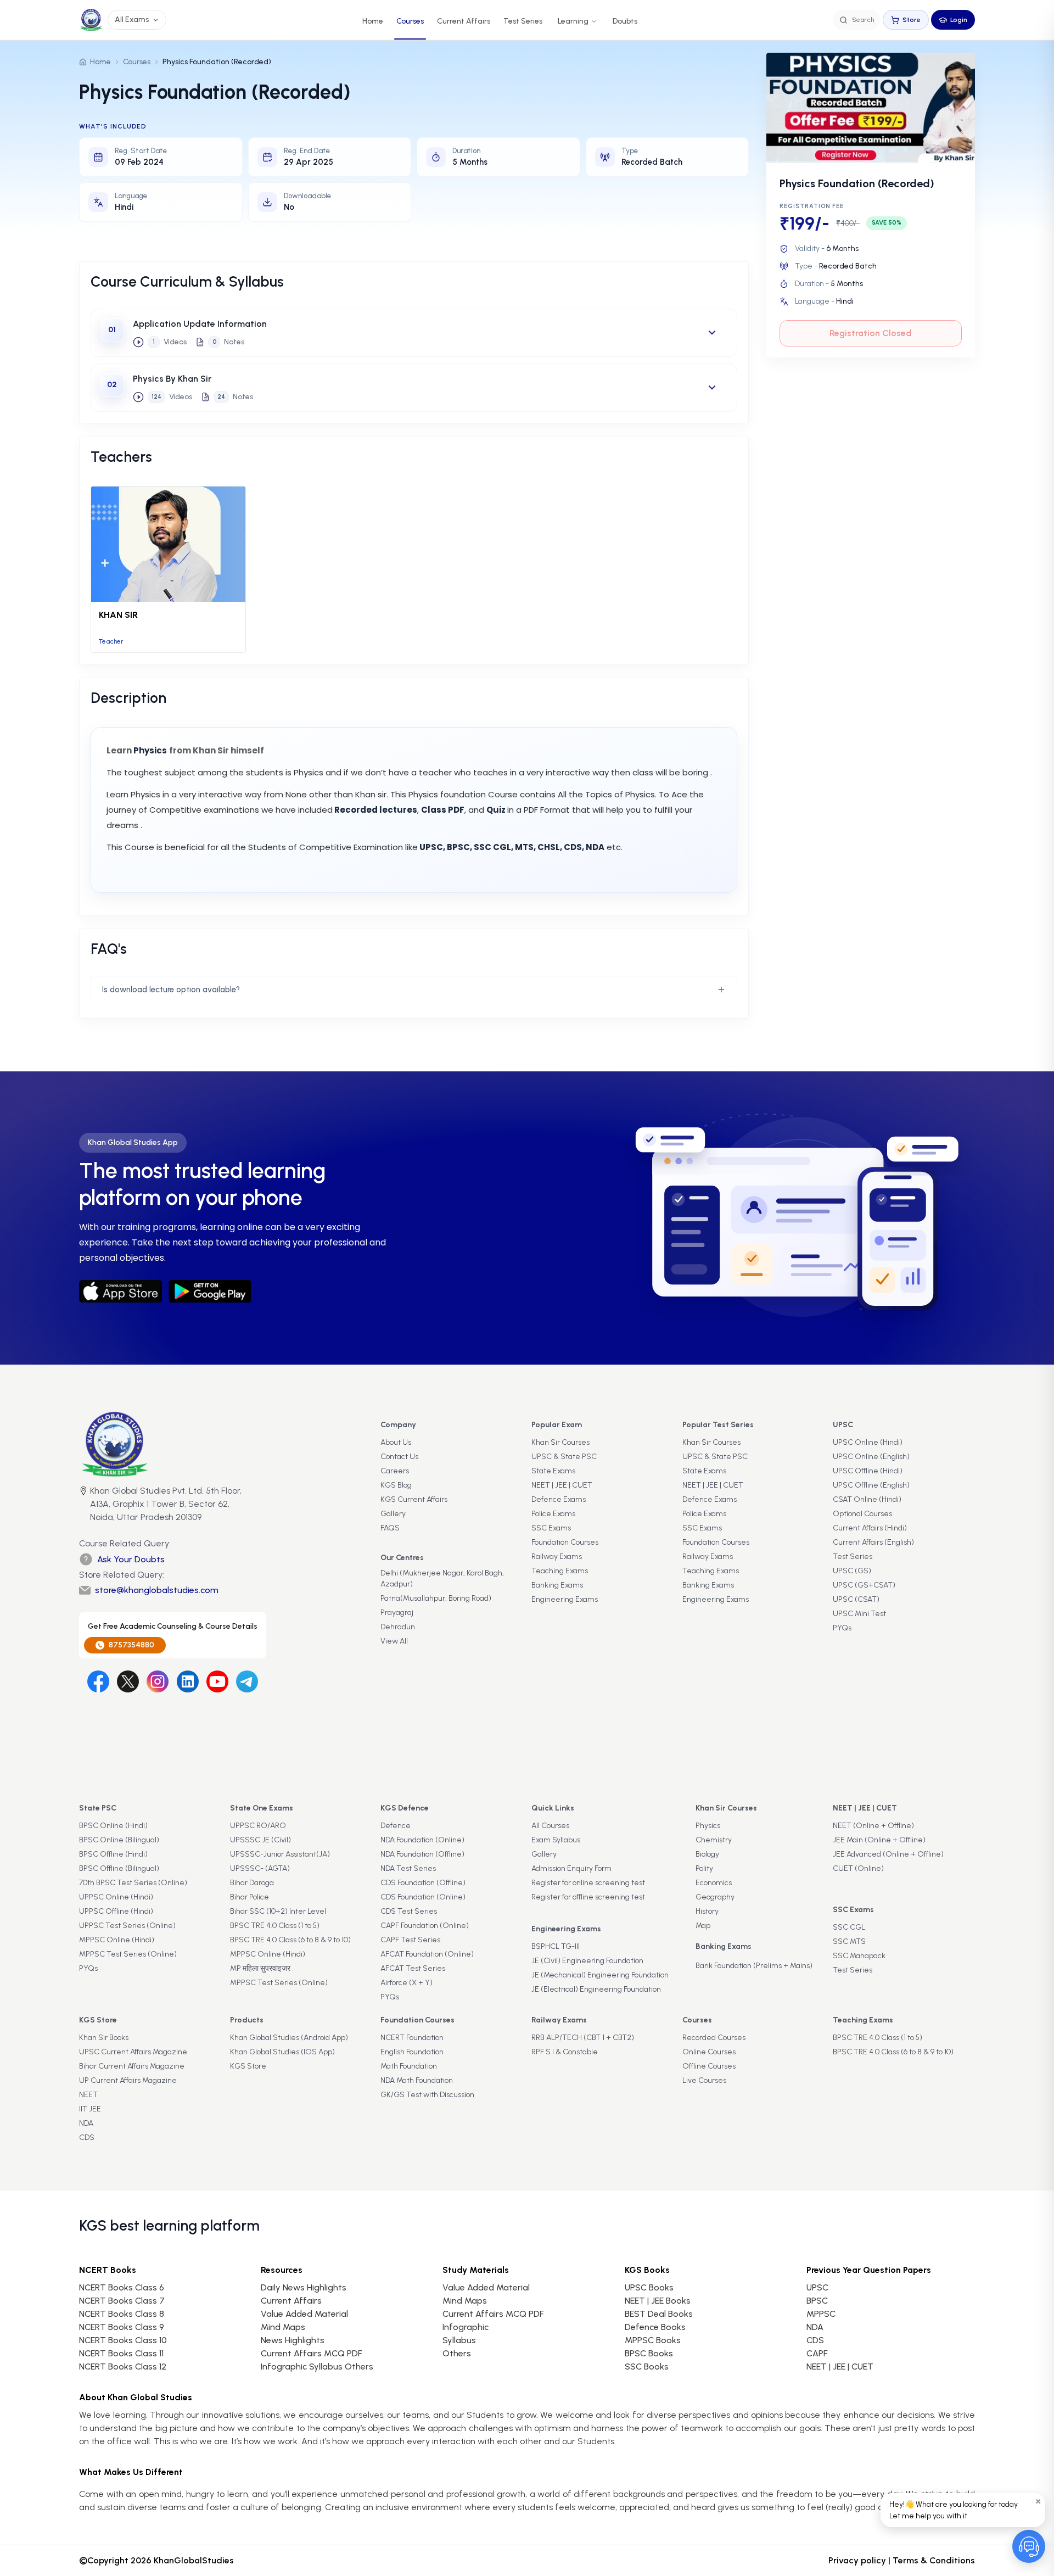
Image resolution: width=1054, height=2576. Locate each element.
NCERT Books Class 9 (122, 2327)
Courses (410, 21)
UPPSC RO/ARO (258, 1826)
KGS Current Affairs (414, 1499)
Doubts (625, 21)
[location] (83, 1505)
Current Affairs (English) (873, 1542)
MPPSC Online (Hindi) (117, 1940)
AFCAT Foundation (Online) (427, 1954)
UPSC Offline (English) (871, 1485)
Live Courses (704, 2080)
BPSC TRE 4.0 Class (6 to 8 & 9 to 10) (290, 1940)
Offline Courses (709, 2066)
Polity (704, 1868)
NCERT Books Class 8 (122, 2314)
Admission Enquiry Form (571, 1868)
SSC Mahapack (859, 1956)
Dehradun (398, 1627)
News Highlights (293, 2340)
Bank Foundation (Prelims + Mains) (754, 1966)
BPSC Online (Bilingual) (119, 1840)
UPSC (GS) (852, 1571)
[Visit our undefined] (128, 1681)
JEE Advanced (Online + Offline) (888, 1854)
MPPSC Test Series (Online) (128, 1954)
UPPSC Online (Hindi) (116, 1897)
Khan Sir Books (104, 2038)
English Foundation (412, 2052)
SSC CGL (849, 1927)
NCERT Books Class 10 (123, 2340)
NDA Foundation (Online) (422, 1840)
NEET (88, 2095)
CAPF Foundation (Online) (425, 1926)
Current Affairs (464, 21)
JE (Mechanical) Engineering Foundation (600, 1975)
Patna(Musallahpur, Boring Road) (436, 1598)
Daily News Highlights (304, 2287)
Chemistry (714, 1840)
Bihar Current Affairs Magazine (132, 2066)
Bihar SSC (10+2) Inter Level (278, 1911)
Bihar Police (250, 1897)
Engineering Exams (565, 1599)
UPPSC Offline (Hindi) (116, 1911)
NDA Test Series (408, 1868)
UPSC (817, 2287)
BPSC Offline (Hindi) (113, 1854)
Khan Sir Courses (560, 1442)
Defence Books (655, 2327)
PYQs (842, 1628)
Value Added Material (304, 2314)
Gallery (393, 1514)
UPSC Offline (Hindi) (868, 1471)
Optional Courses (862, 1514)
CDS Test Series (409, 1911)
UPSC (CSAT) (856, 1599)
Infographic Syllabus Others (317, 2367)
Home (373, 21)
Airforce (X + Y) (407, 1983)
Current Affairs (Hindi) (870, 1528)
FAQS (390, 1528)
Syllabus (459, 2340)
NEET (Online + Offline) (873, 1826)
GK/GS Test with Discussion (427, 2095)
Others (457, 2353)
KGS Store (248, 2066)
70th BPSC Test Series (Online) (133, 1883)
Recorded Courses (714, 2038)
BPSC (817, 2301)
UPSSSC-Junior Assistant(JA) (280, 1854)
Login (959, 20)
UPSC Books (649, 2287)
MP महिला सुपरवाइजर (260, 1968)
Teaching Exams (560, 1571)
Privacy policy (857, 2560)
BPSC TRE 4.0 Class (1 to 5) (275, 1926)
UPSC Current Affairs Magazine (133, 2052)
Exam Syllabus (556, 1840)
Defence (396, 1826)
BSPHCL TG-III (556, 1946)
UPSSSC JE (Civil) (260, 1840)
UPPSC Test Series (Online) (127, 1926)
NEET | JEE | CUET (562, 1485)
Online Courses (709, 2052)
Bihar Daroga (252, 1883)
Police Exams (553, 1514)
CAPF (817, 2353)
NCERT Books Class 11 (121, 2353)
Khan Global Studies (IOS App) (282, 2052)
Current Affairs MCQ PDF (311, 2353)
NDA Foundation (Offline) (422, 1854)
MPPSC (821, 2314)
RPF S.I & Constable (565, 2052)
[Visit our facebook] (98, 1681)
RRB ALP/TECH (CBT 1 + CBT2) (583, 2038)
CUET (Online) (858, 1868)
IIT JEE (90, 2109)
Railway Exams (557, 1557)
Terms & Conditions (934, 2560)
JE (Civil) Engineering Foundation (587, 1961)
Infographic (466, 2327)
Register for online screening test (588, 1883)
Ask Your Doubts (131, 1559)
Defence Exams (559, 1499)
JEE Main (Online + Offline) (879, 1840)
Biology (707, 1854)
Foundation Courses (565, 1542)
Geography (715, 1897)
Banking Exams (557, 1585)
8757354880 (131, 1645)
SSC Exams (551, 1528)
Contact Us (399, 1457)
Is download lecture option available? (171, 990)
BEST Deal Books (659, 2314)
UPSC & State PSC (564, 1457)
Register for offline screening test (588, 1897)
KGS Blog (396, 1485)
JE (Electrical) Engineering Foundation (596, 1989)
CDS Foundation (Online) (423, 1897)
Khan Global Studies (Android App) (289, 2038)
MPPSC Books (653, 2340)
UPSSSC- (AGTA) (260, 1868)
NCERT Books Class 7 (122, 2301)
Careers (395, 1471)
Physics (708, 1826)
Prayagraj (397, 1613)
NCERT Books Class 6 (122, 2287)
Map (703, 1926)
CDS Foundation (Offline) (423, 1883)
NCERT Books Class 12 (123, 2367)
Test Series (523, 21)
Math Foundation (409, 2066)
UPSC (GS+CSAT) (864, 1585)
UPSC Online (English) (871, 1457)
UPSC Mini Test (859, 1614)
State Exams (553, 1471)
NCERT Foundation (412, 2038)
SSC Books (647, 2367)
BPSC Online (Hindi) (113, 1826)
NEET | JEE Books (658, 2301)
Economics (714, 1883)
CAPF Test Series (410, 1940)
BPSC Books (649, 2353)
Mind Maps (283, 2327)
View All (394, 1641)
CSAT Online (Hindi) (867, 1499)
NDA (86, 2123)
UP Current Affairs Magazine (128, 2080)
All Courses (550, 1826)
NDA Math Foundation (417, 2080)
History (707, 1911)
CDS (87, 2138)
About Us (396, 1442)
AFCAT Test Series (413, 1968)
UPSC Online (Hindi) (868, 1442)
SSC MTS (849, 1941)
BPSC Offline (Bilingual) (119, 1868)
